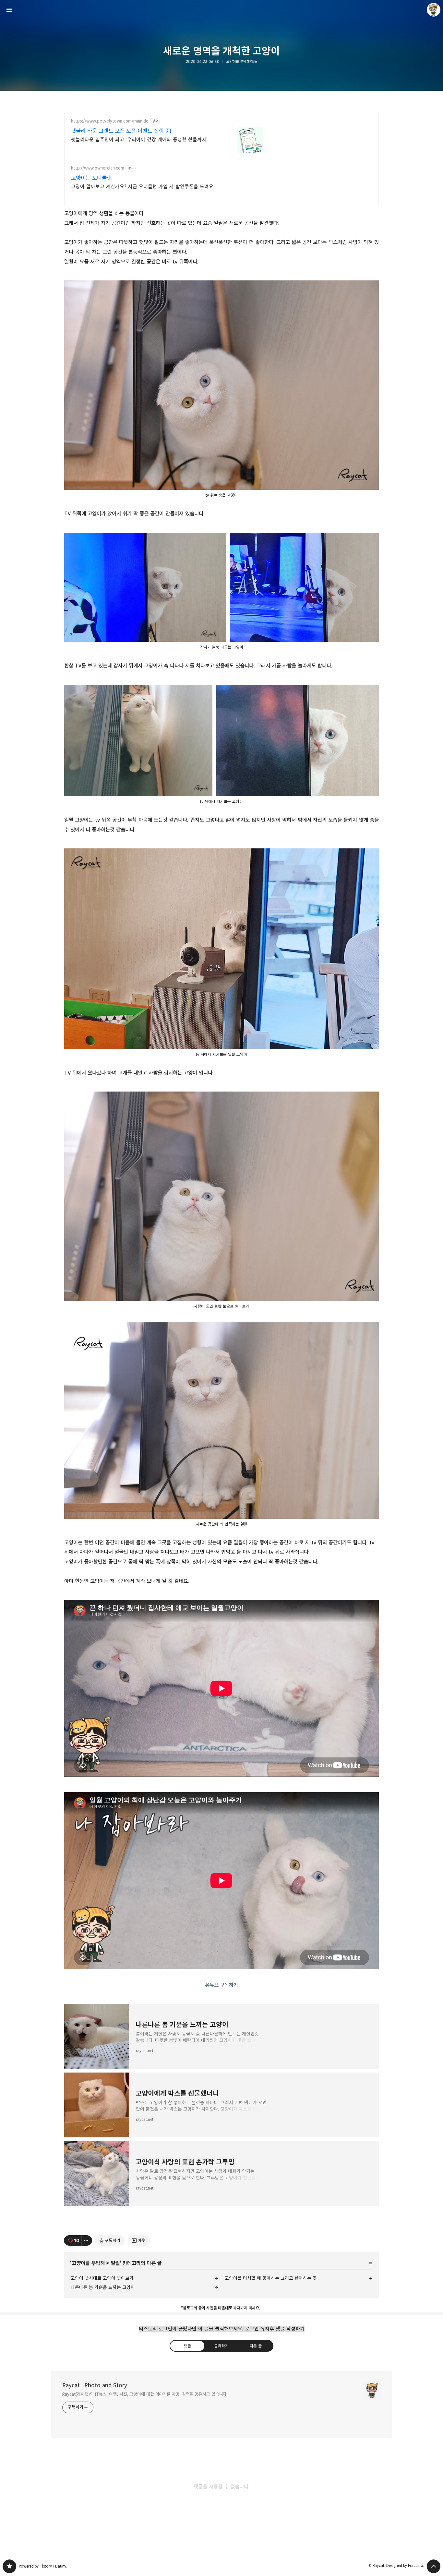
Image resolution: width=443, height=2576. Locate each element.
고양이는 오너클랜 (91, 178)
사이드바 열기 (9, 10)
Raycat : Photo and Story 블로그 (9, 2566)
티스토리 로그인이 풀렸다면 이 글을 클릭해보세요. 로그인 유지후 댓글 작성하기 (222, 2329)
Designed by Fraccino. (405, 2565)
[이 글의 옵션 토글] (87, 2240)
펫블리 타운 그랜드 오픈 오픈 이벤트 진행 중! (121, 131)
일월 (115, 2263)
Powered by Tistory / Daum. (43, 2566)
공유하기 (221, 2346)
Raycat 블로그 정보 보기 (434, 10)
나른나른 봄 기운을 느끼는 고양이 (103, 2287)
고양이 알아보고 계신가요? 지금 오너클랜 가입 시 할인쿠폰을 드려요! (143, 187)
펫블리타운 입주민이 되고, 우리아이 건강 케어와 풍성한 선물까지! (139, 140)
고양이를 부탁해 (88, 2263)
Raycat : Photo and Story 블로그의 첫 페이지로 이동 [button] (221, 10)
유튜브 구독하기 (221, 1985)
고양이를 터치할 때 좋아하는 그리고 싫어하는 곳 (271, 2278)
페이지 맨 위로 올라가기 (434, 2566)
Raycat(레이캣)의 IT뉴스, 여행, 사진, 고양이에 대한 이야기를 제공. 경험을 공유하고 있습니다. (145, 2394)
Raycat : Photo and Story (95, 2385)
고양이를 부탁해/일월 (242, 62)
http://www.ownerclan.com (98, 168)
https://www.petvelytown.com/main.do (110, 121)
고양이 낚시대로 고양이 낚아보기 (102, 2278)
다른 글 (256, 2346)
